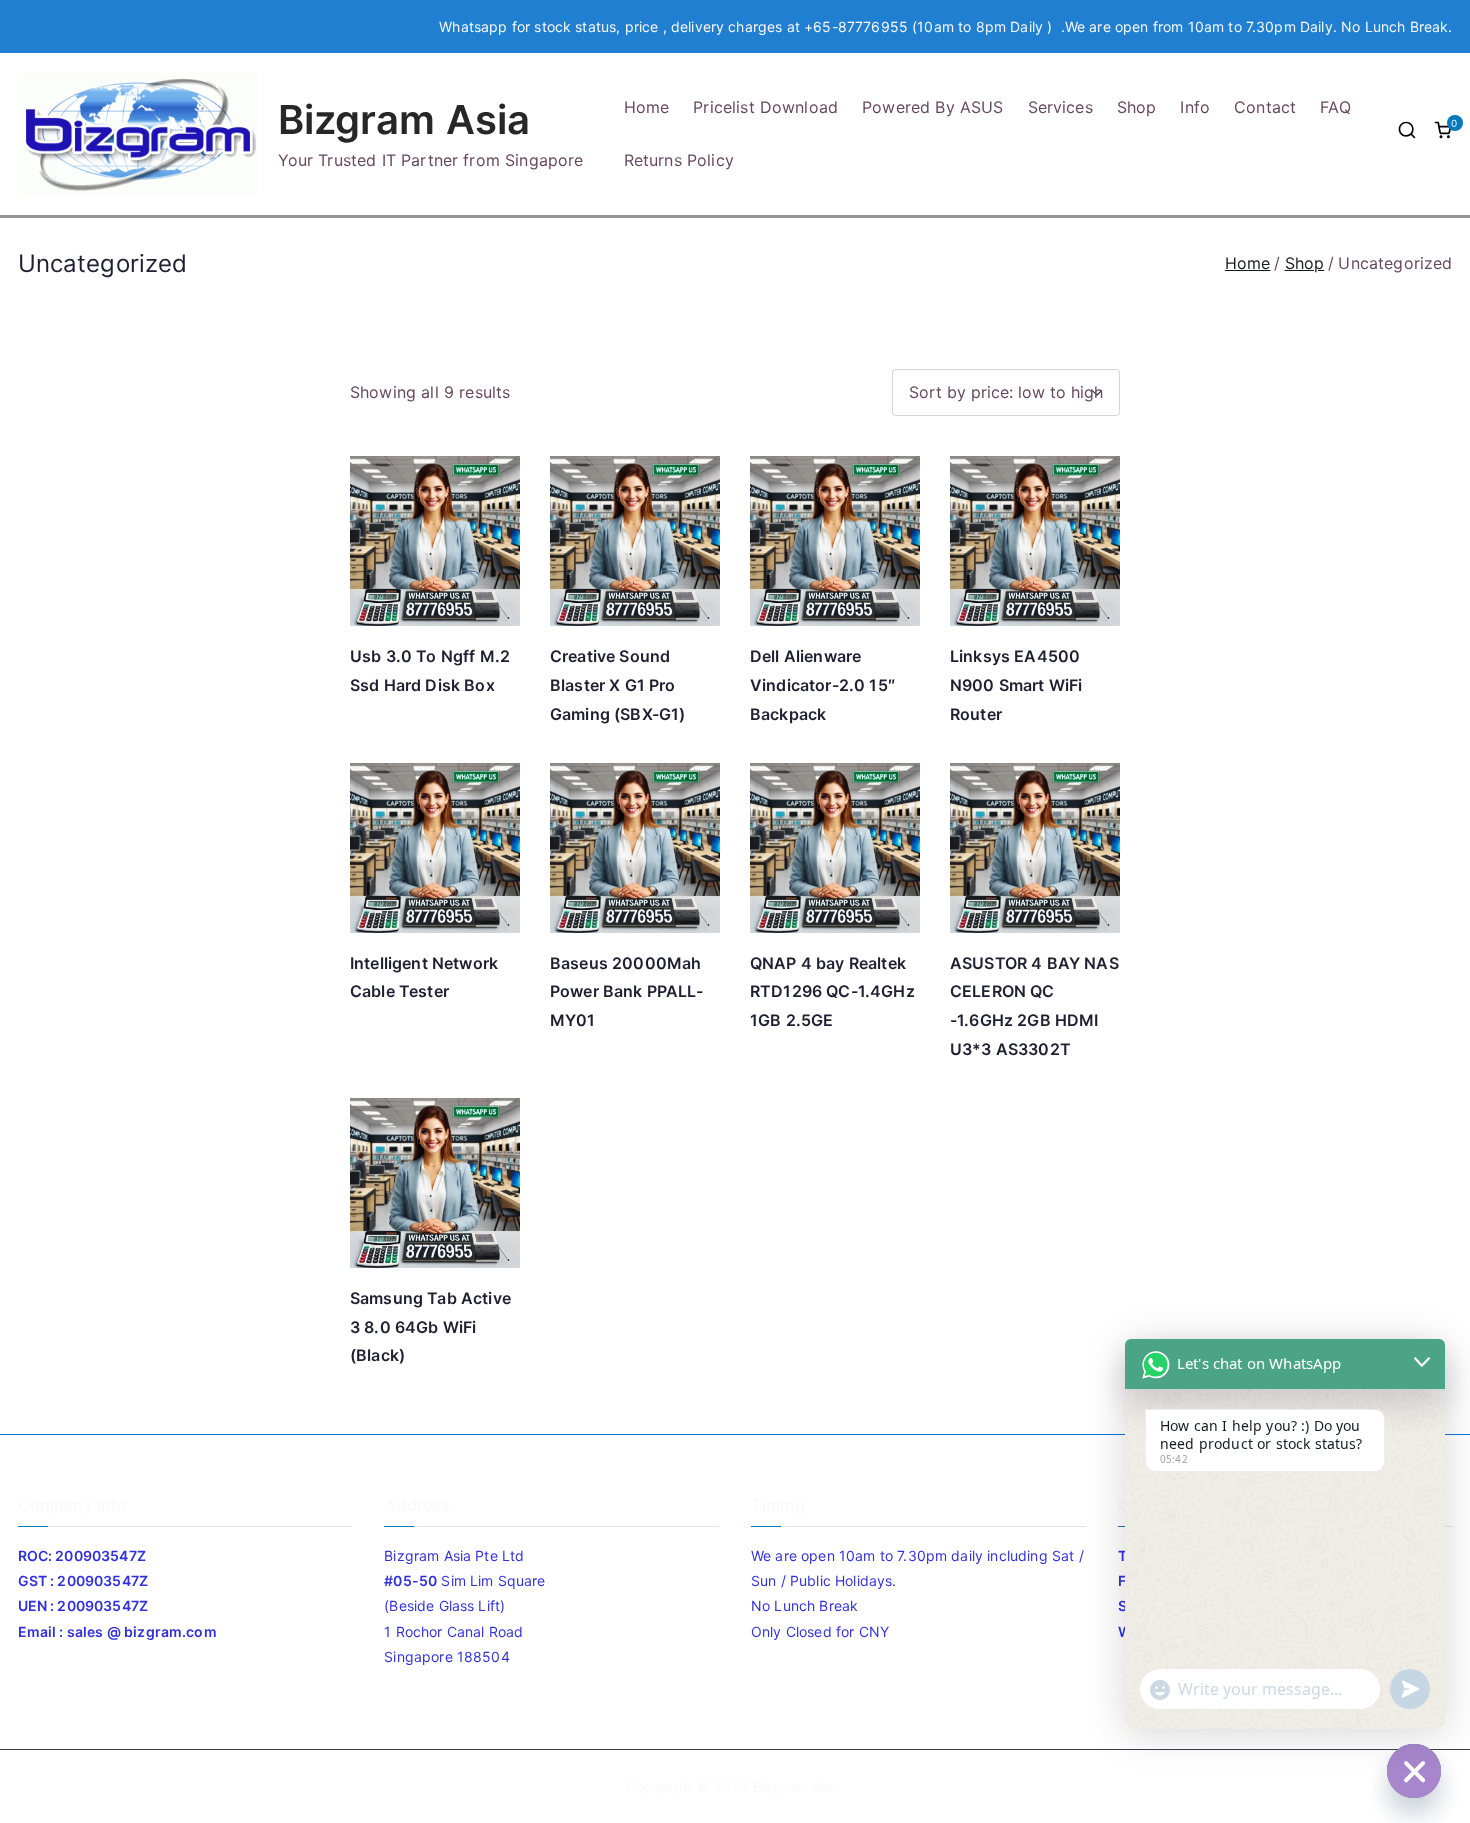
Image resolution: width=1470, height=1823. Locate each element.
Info (1195, 107)
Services (1060, 107)
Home (647, 107)
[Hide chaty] (1414, 1771)
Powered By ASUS (932, 107)
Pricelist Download (765, 107)
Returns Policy (679, 160)
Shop (1137, 107)
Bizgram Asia (404, 119)
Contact (1265, 107)
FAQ (1335, 107)
